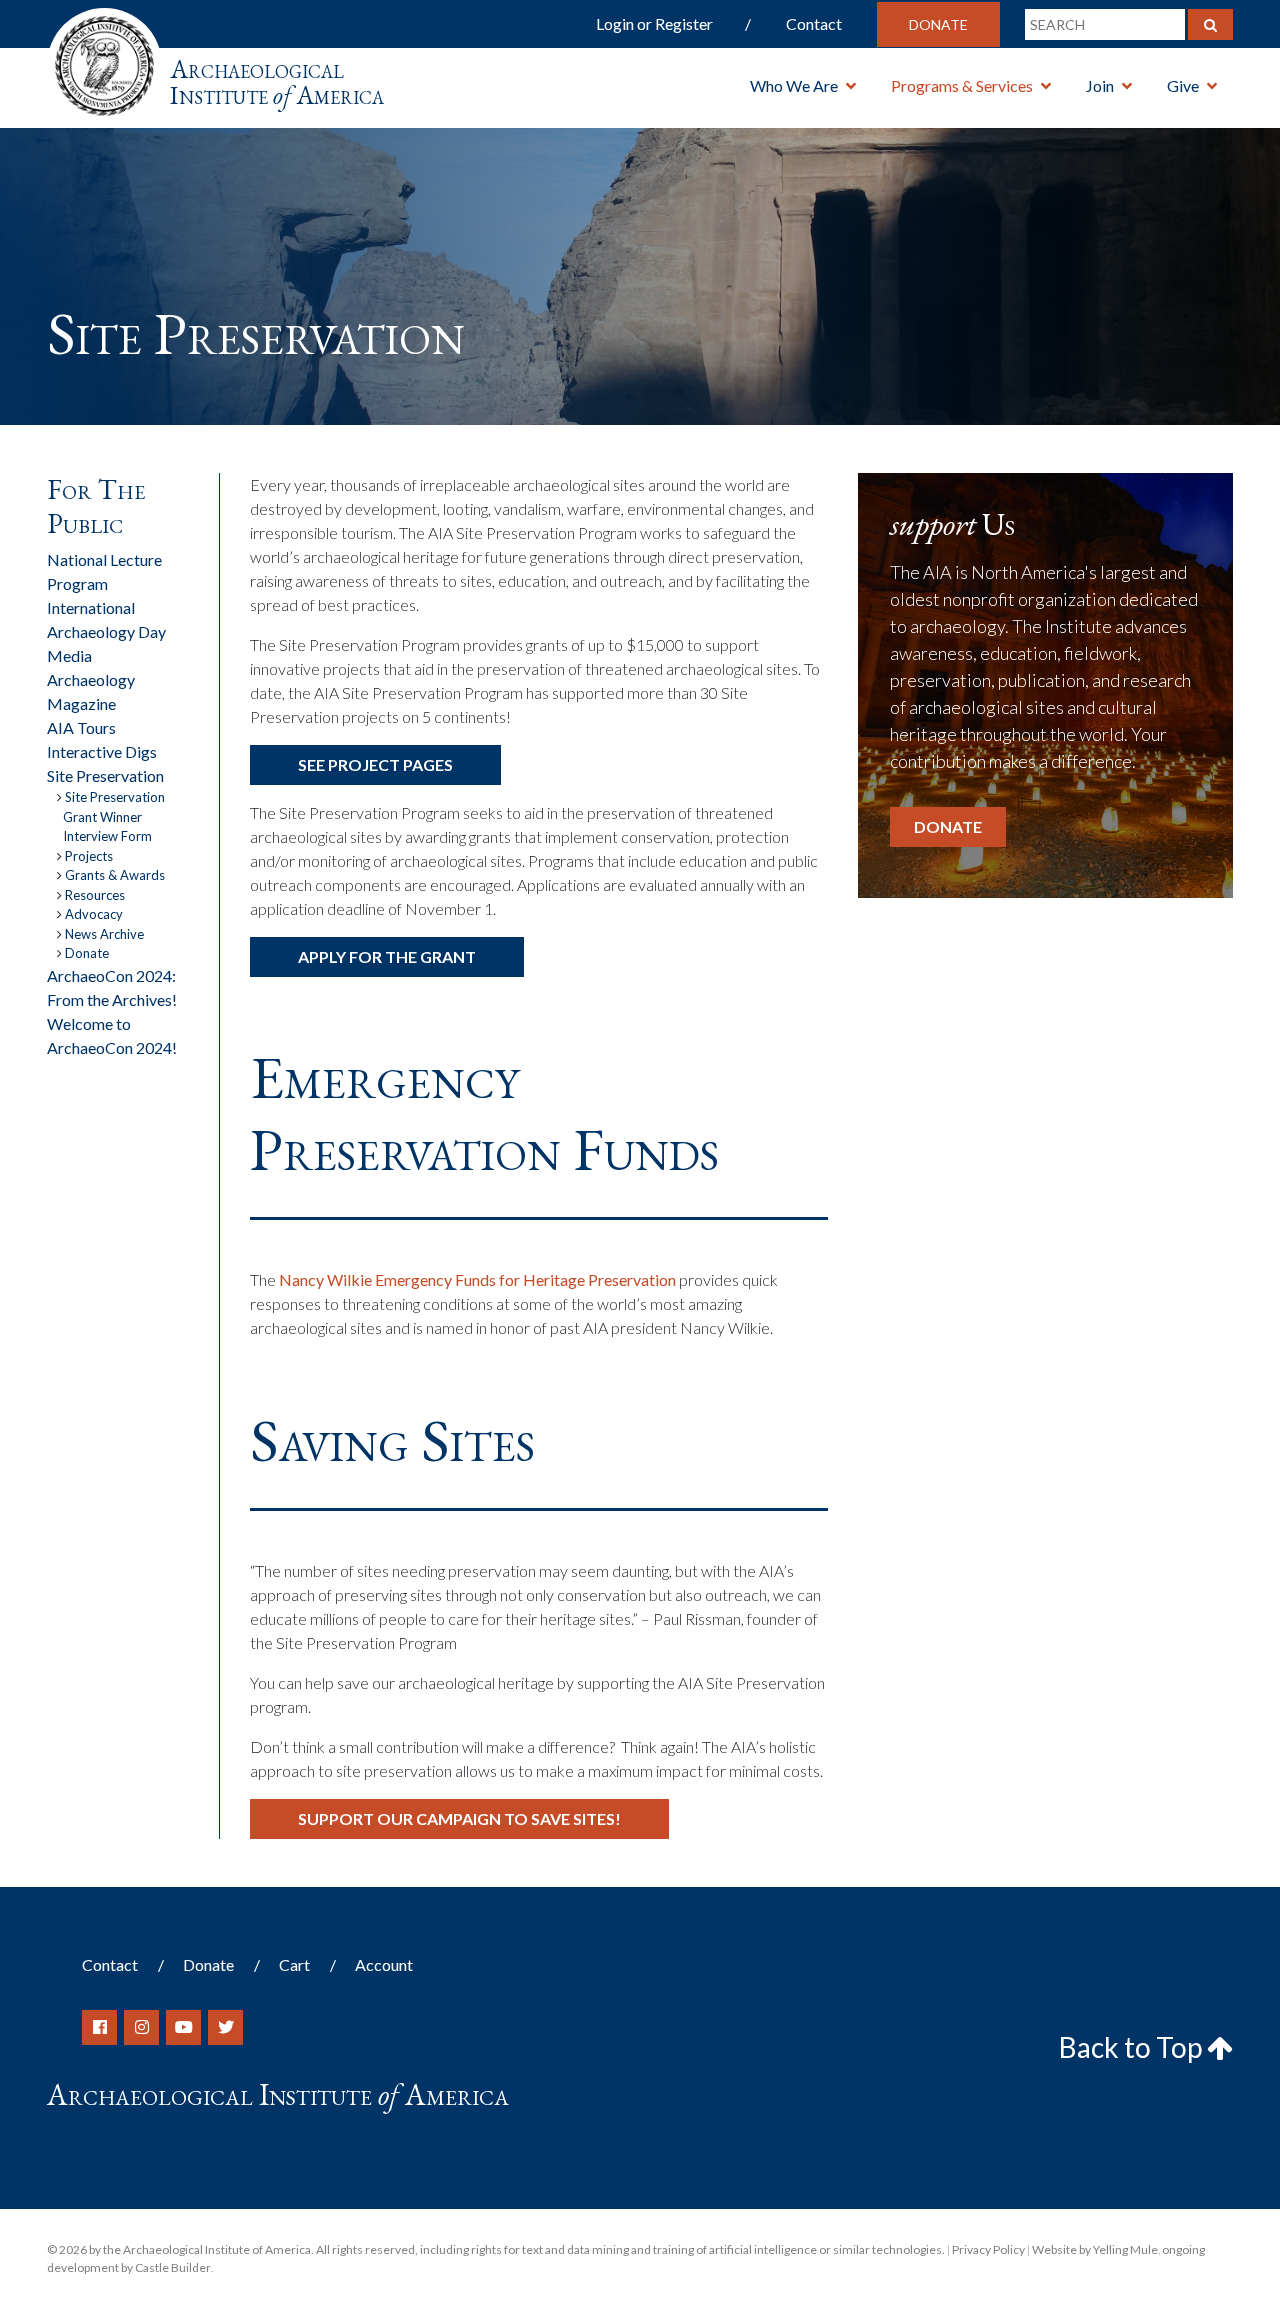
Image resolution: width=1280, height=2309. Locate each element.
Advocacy (94, 914)
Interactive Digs (102, 751)
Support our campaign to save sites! (459, 1818)
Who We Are (794, 85)
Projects (89, 856)
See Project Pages (375, 764)
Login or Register (654, 23)
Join (1100, 85)
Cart (294, 1964)
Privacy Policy (988, 2249)
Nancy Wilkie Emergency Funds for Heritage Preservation (477, 1279)
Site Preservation (105, 775)
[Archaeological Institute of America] (104, 59)
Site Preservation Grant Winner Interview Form (114, 816)
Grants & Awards (115, 875)
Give (1183, 85)
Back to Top (1133, 2047)
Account (384, 1964)
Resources (95, 895)
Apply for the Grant (387, 956)
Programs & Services (962, 85)
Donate (938, 24)
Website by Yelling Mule (1095, 2249)
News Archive (104, 934)
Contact (814, 23)
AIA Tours (81, 727)
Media (69, 655)
